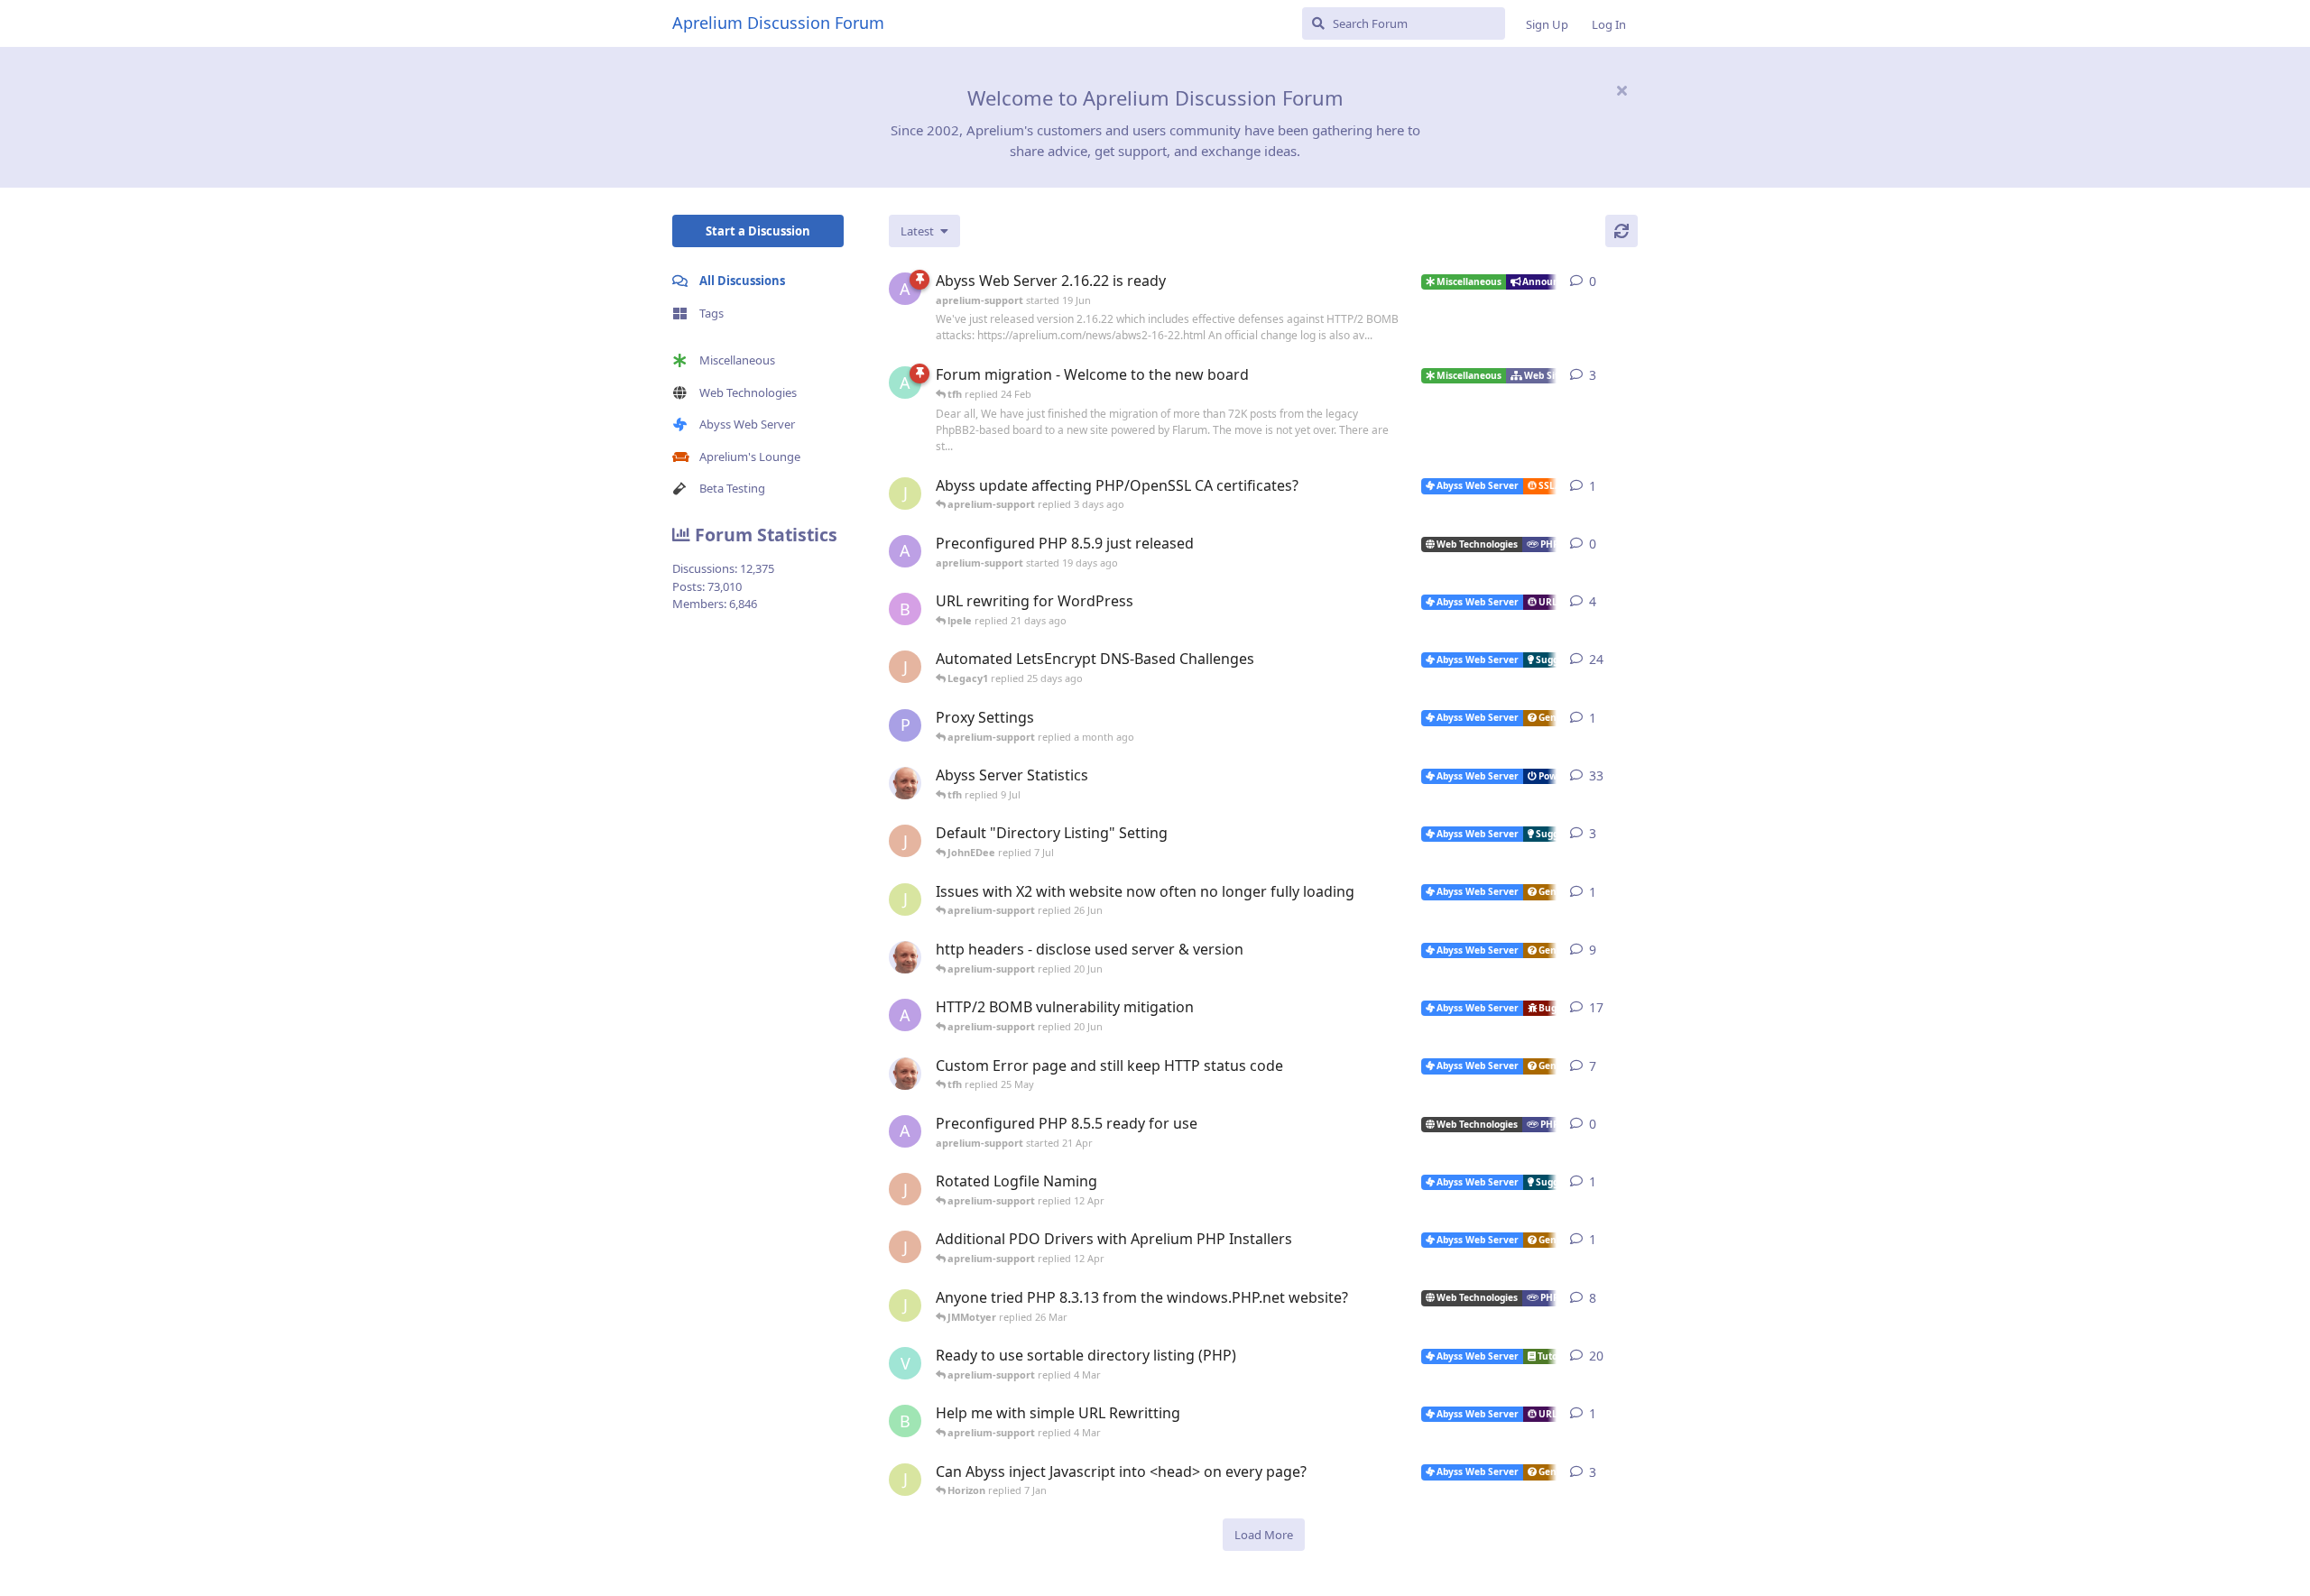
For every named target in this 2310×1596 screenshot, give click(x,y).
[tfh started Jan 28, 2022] (905, 783)
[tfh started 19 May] (905, 1074)
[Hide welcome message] (1622, 90)
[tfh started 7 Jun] (905, 957)
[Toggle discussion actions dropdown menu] (1631, 281)
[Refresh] (1622, 231)
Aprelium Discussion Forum (778, 23)
